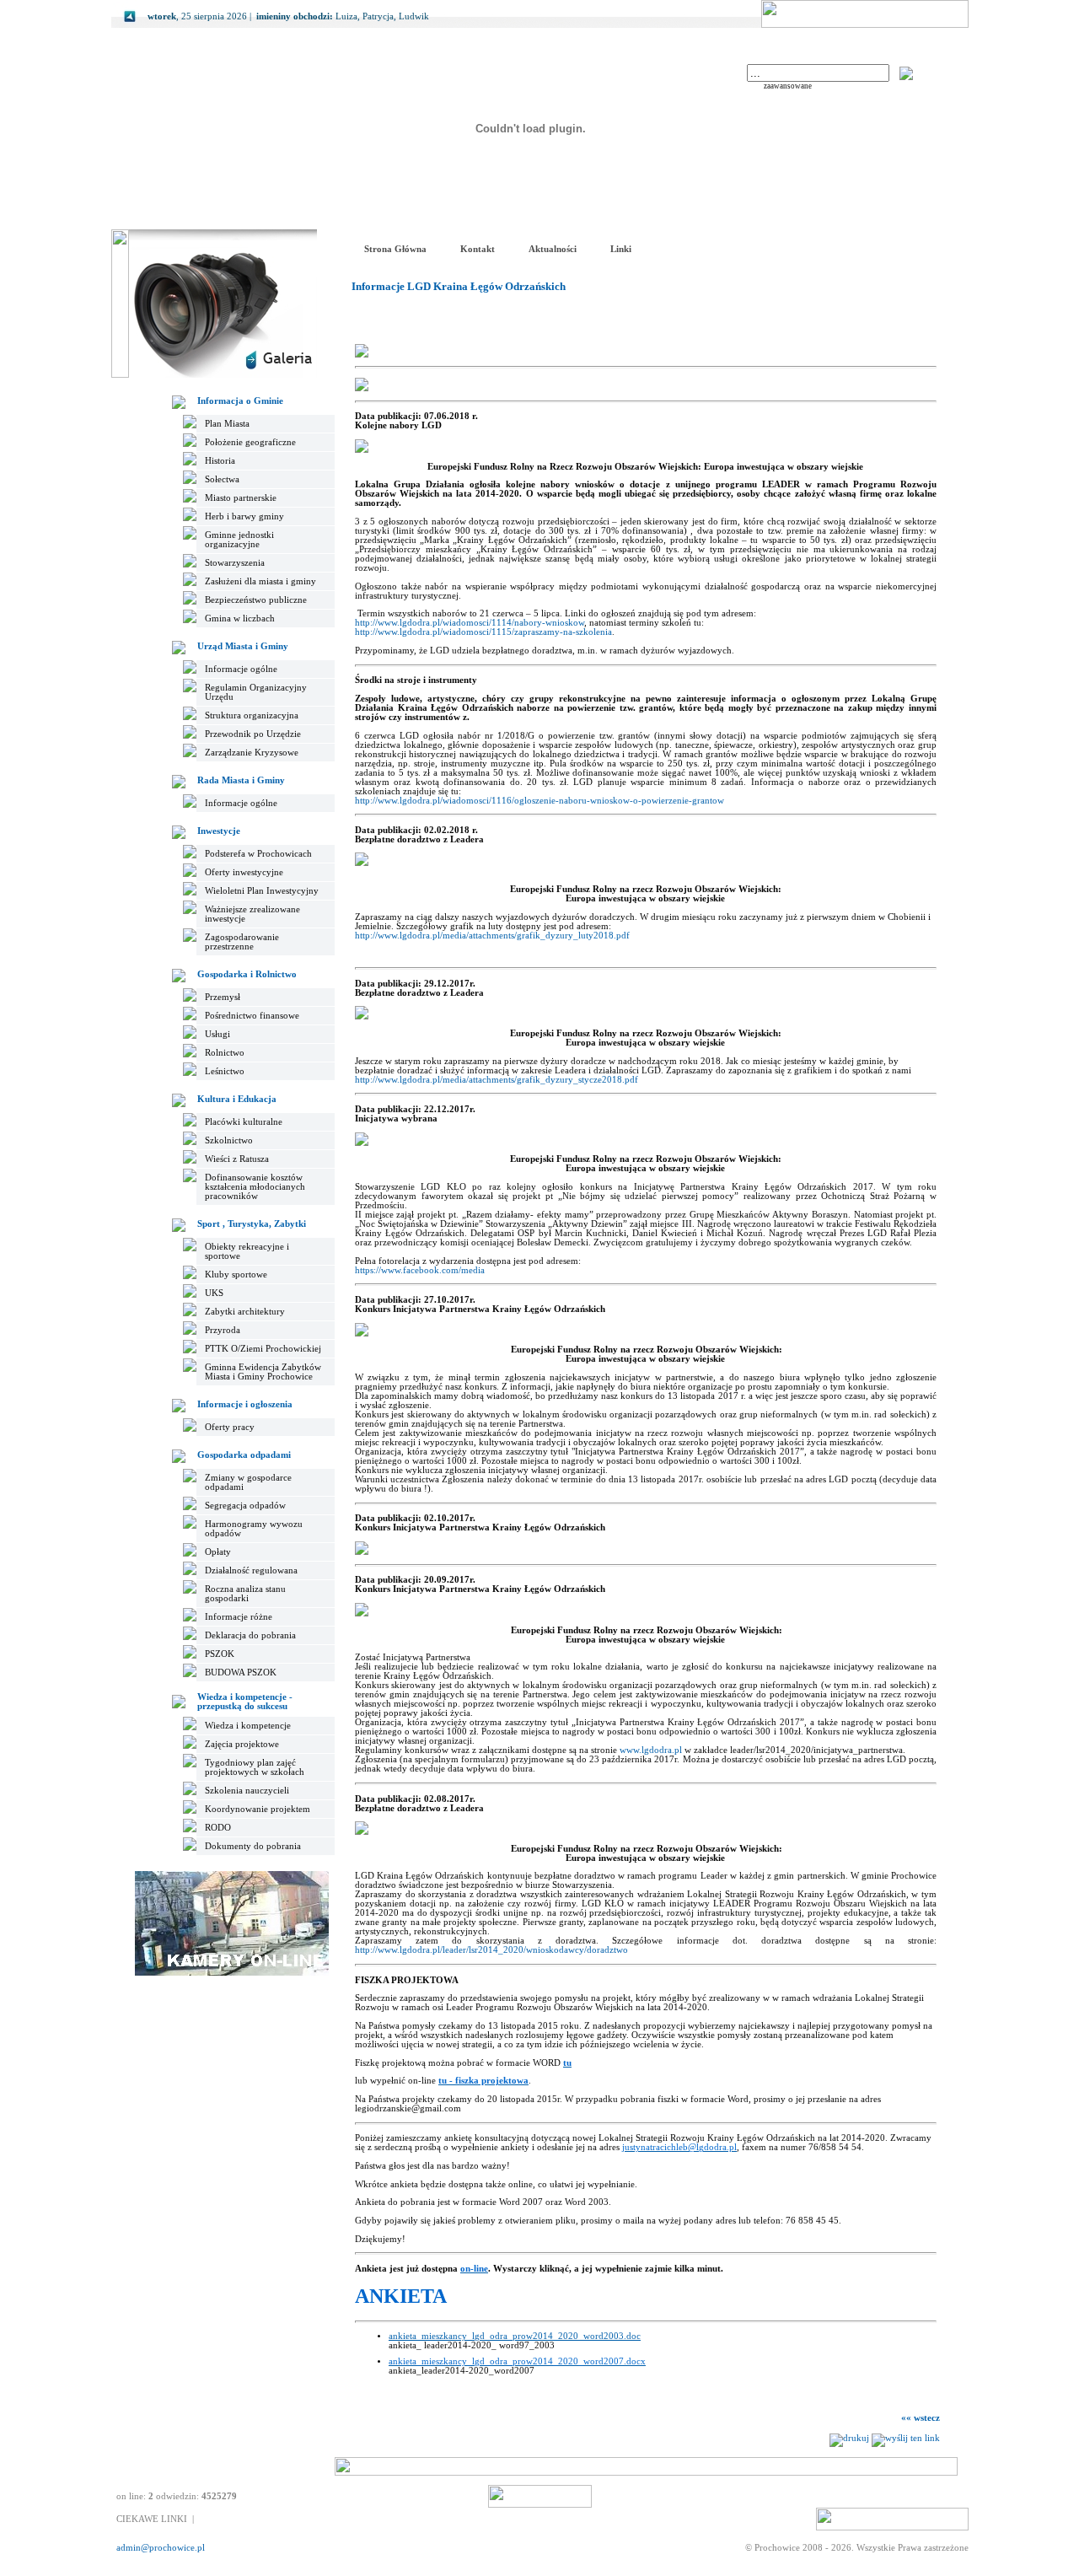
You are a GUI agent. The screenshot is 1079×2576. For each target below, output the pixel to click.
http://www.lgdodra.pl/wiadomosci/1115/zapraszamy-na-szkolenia (483, 632)
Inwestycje (219, 831)
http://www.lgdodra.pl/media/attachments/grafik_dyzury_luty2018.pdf (492, 936)
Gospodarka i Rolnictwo (247, 974)
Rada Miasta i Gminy (241, 780)
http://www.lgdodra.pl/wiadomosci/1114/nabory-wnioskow (470, 623)
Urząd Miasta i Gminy (243, 646)
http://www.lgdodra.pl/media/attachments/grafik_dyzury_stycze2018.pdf (497, 1080)
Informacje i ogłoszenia (245, 1404)
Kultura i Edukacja (237, 1099)
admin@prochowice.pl (161, 2548)
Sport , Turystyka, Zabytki (252, 1224)
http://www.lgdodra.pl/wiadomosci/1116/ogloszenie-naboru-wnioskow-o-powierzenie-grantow (539, 801)
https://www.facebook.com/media (420, 1270)
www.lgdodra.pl (651, 1750)
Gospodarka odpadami (244, 1455)
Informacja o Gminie (240, 401)
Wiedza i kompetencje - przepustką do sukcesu (245, 1702)
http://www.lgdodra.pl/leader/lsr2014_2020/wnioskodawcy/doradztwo (491, 1950)
